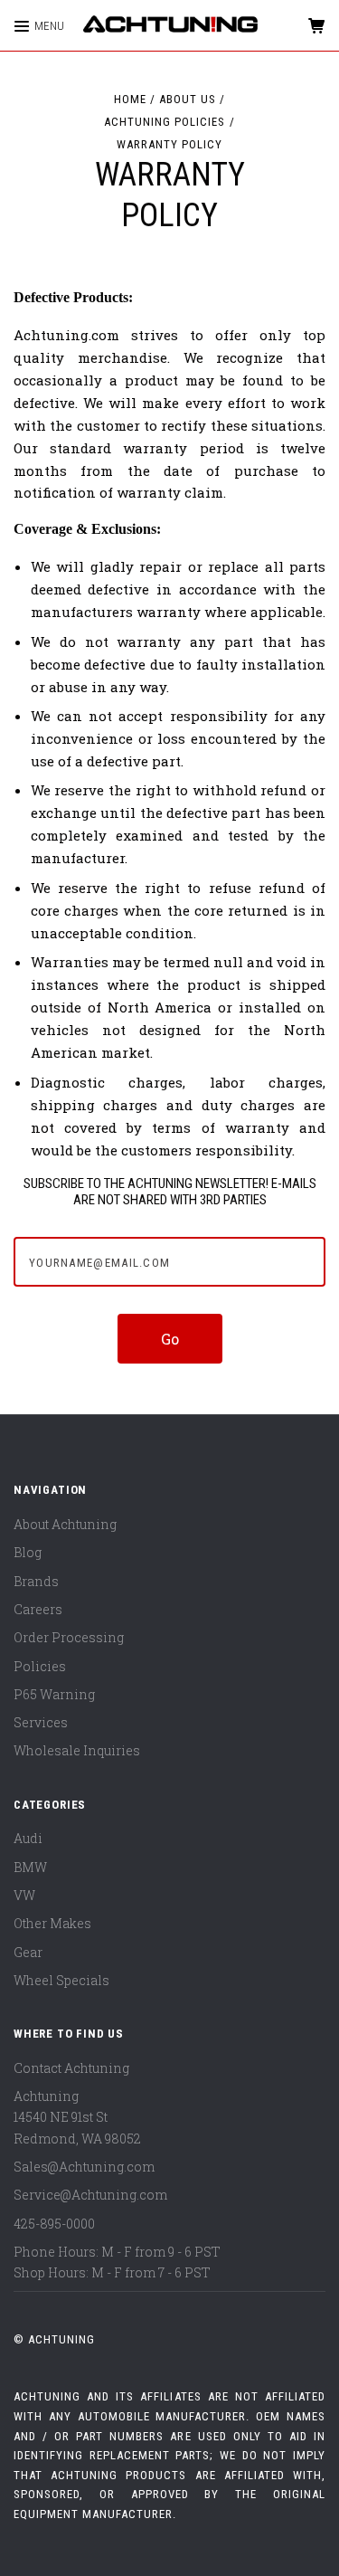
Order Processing (69, 1637)
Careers (38, 1609)
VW (24, 1895)
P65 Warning (54, 1694)
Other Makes (52, 1923)
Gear (28, 1952)
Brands (36, 1581)
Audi (28, 1838)
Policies (40, 1666)
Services (41, 1722)
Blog (28, 1552)
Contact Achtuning (71, 2068)
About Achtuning (65, 1524)
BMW (30, 1867)
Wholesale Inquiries (77, 1750)
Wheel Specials (61, 1980)
